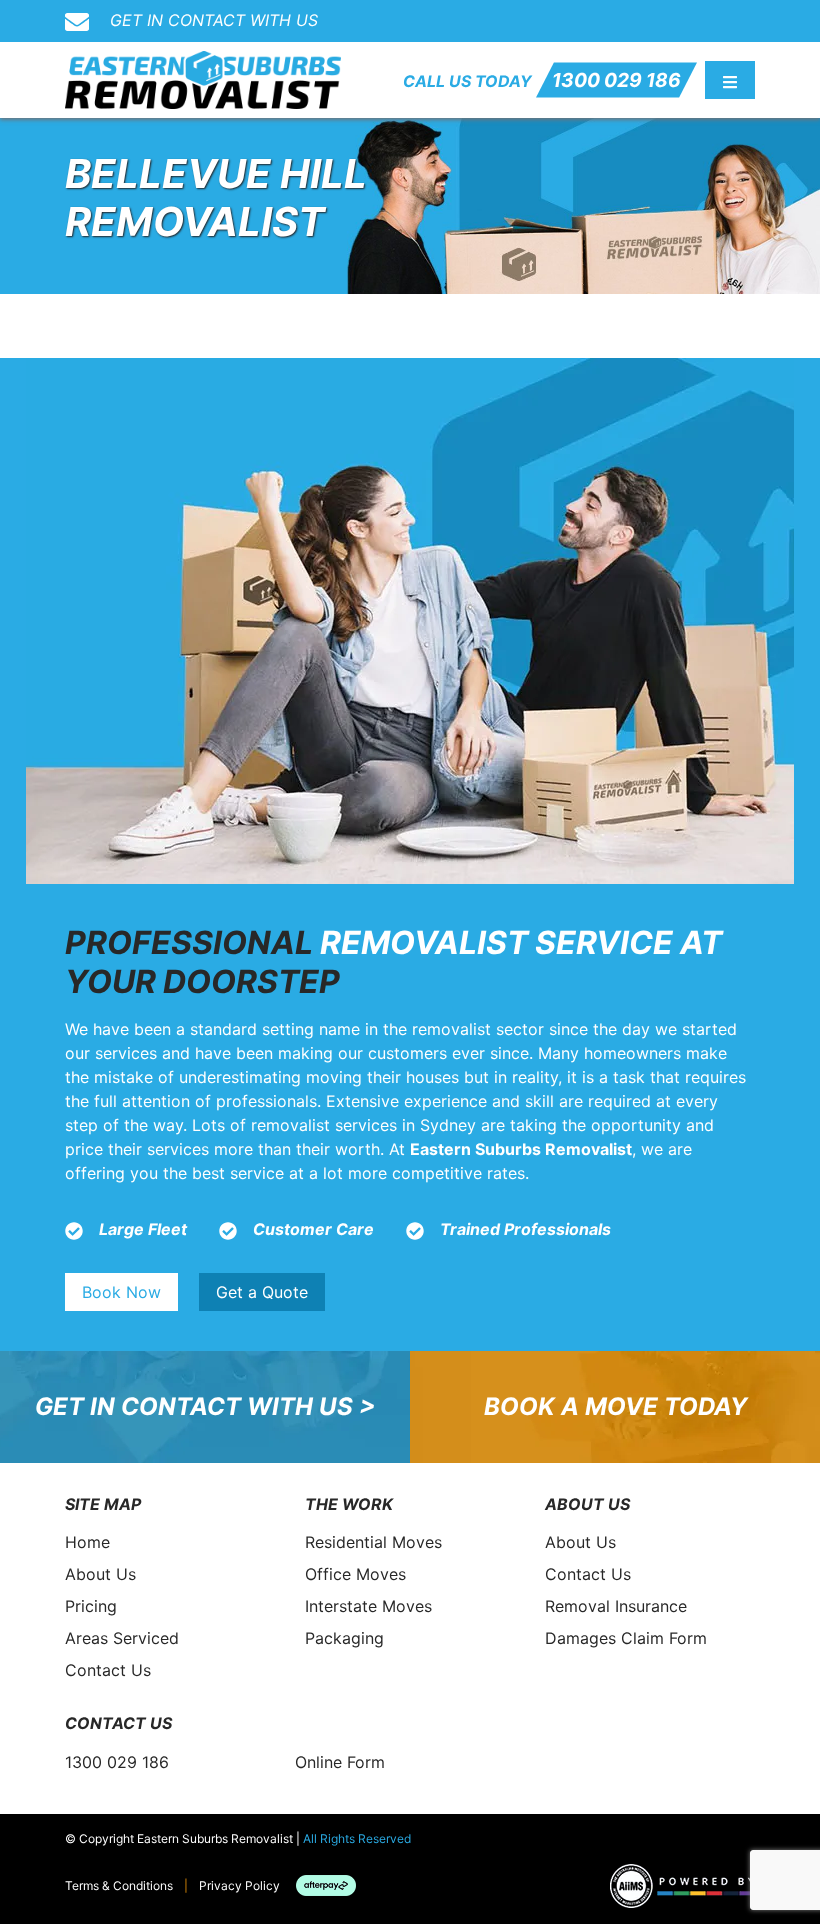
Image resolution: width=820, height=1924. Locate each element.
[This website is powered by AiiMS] (682, 1886)
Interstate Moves (368, 1606)
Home (87, 1542)
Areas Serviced (122, 1638)
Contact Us (108, 1670)
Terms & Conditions (119, 1885)
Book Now (121, 1292)
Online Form (340, 1762)
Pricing (91, 1606)
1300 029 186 (616, 80)
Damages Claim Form (626, 1638)
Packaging (344, 1638)
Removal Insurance (616, 1606)
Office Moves (355, 1574)
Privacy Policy (239, 1885)
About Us (100, 1574)
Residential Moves (373, 1542)
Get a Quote (262, 1292)
